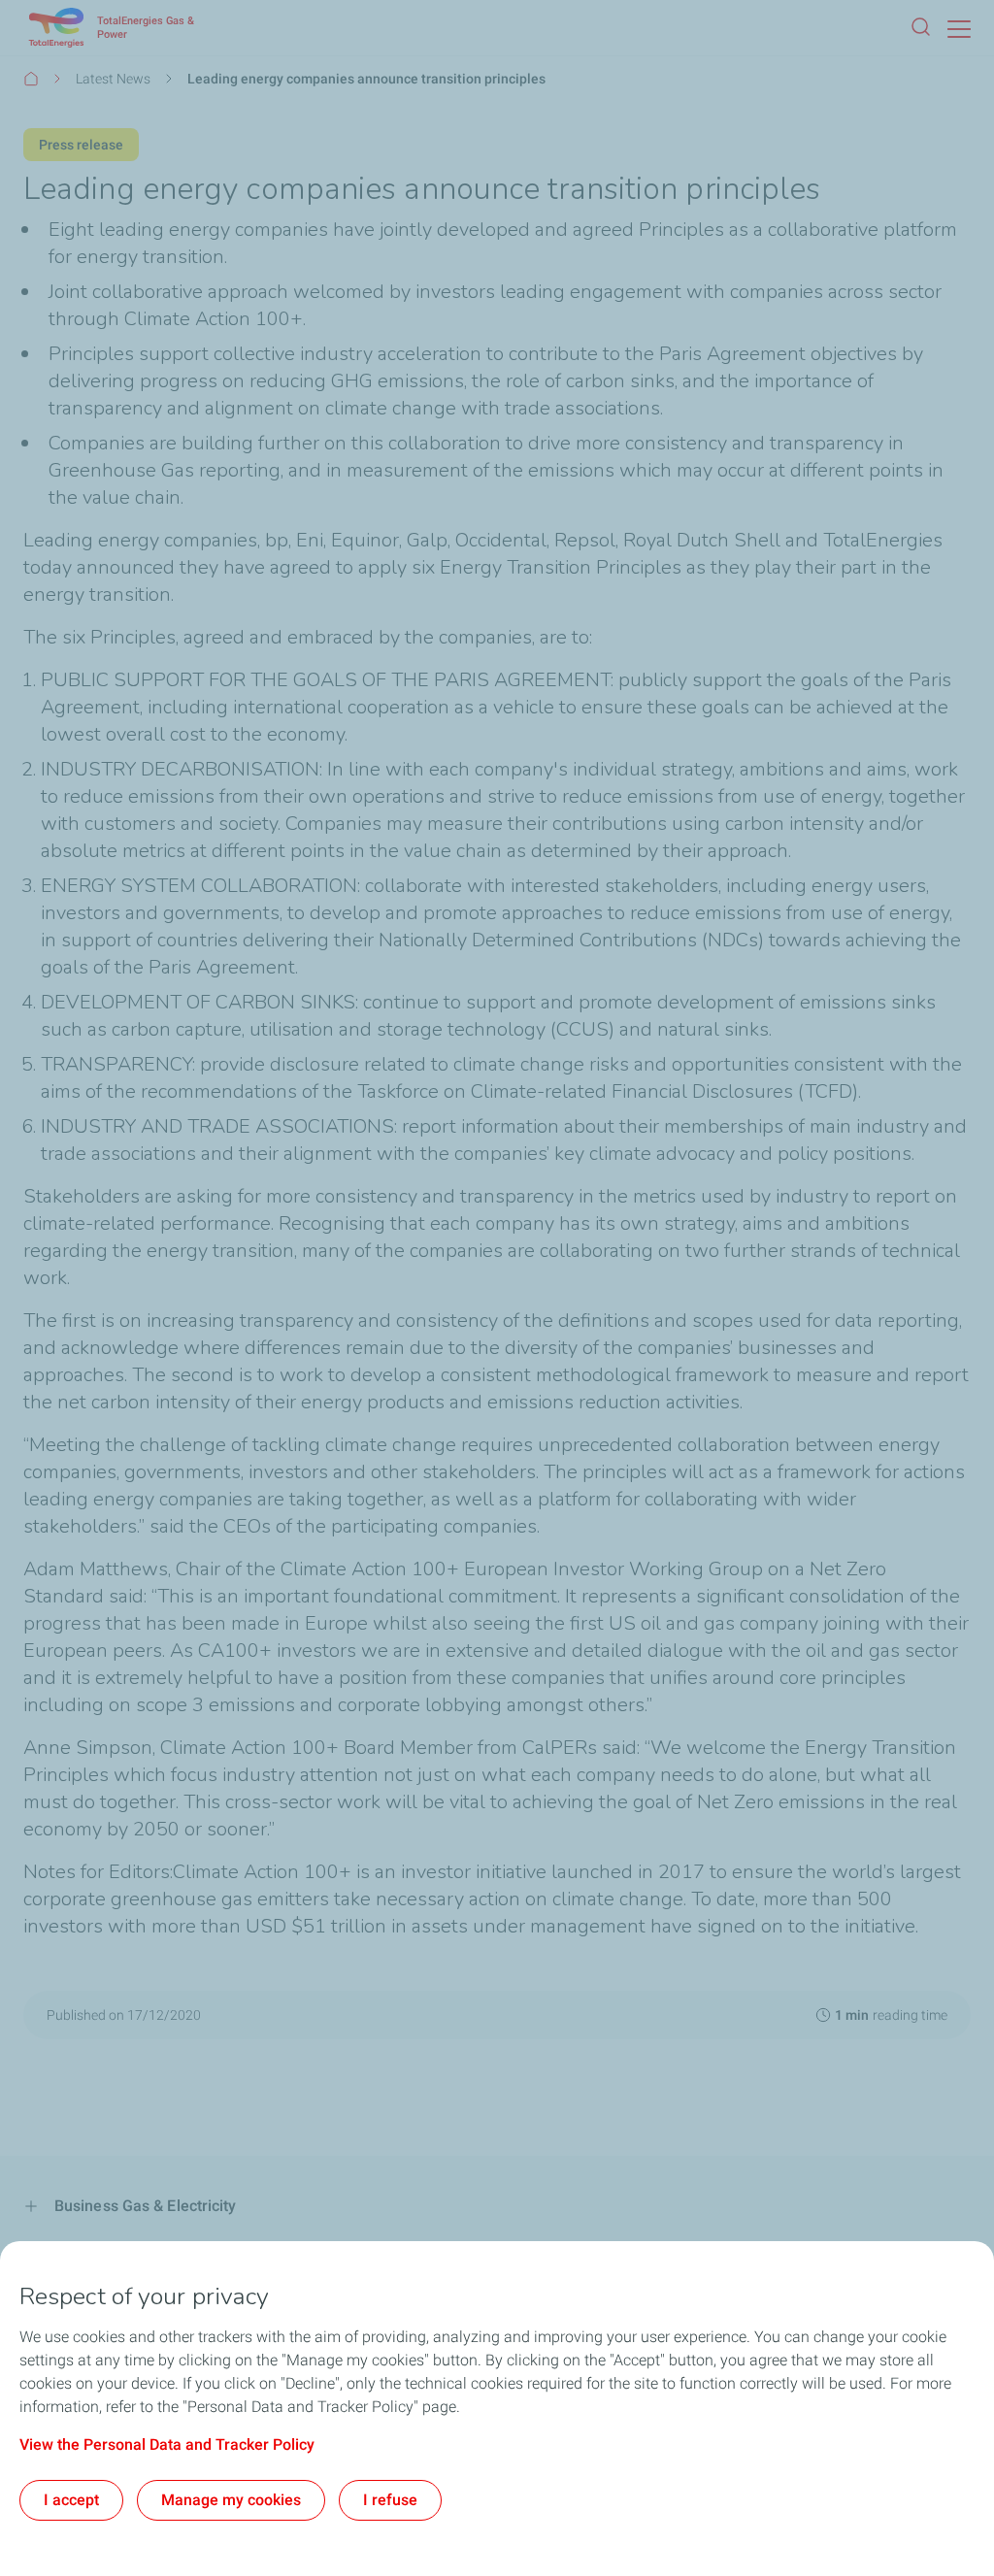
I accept (71, 2500)
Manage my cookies (231, 2500)
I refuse (390, 2500)
